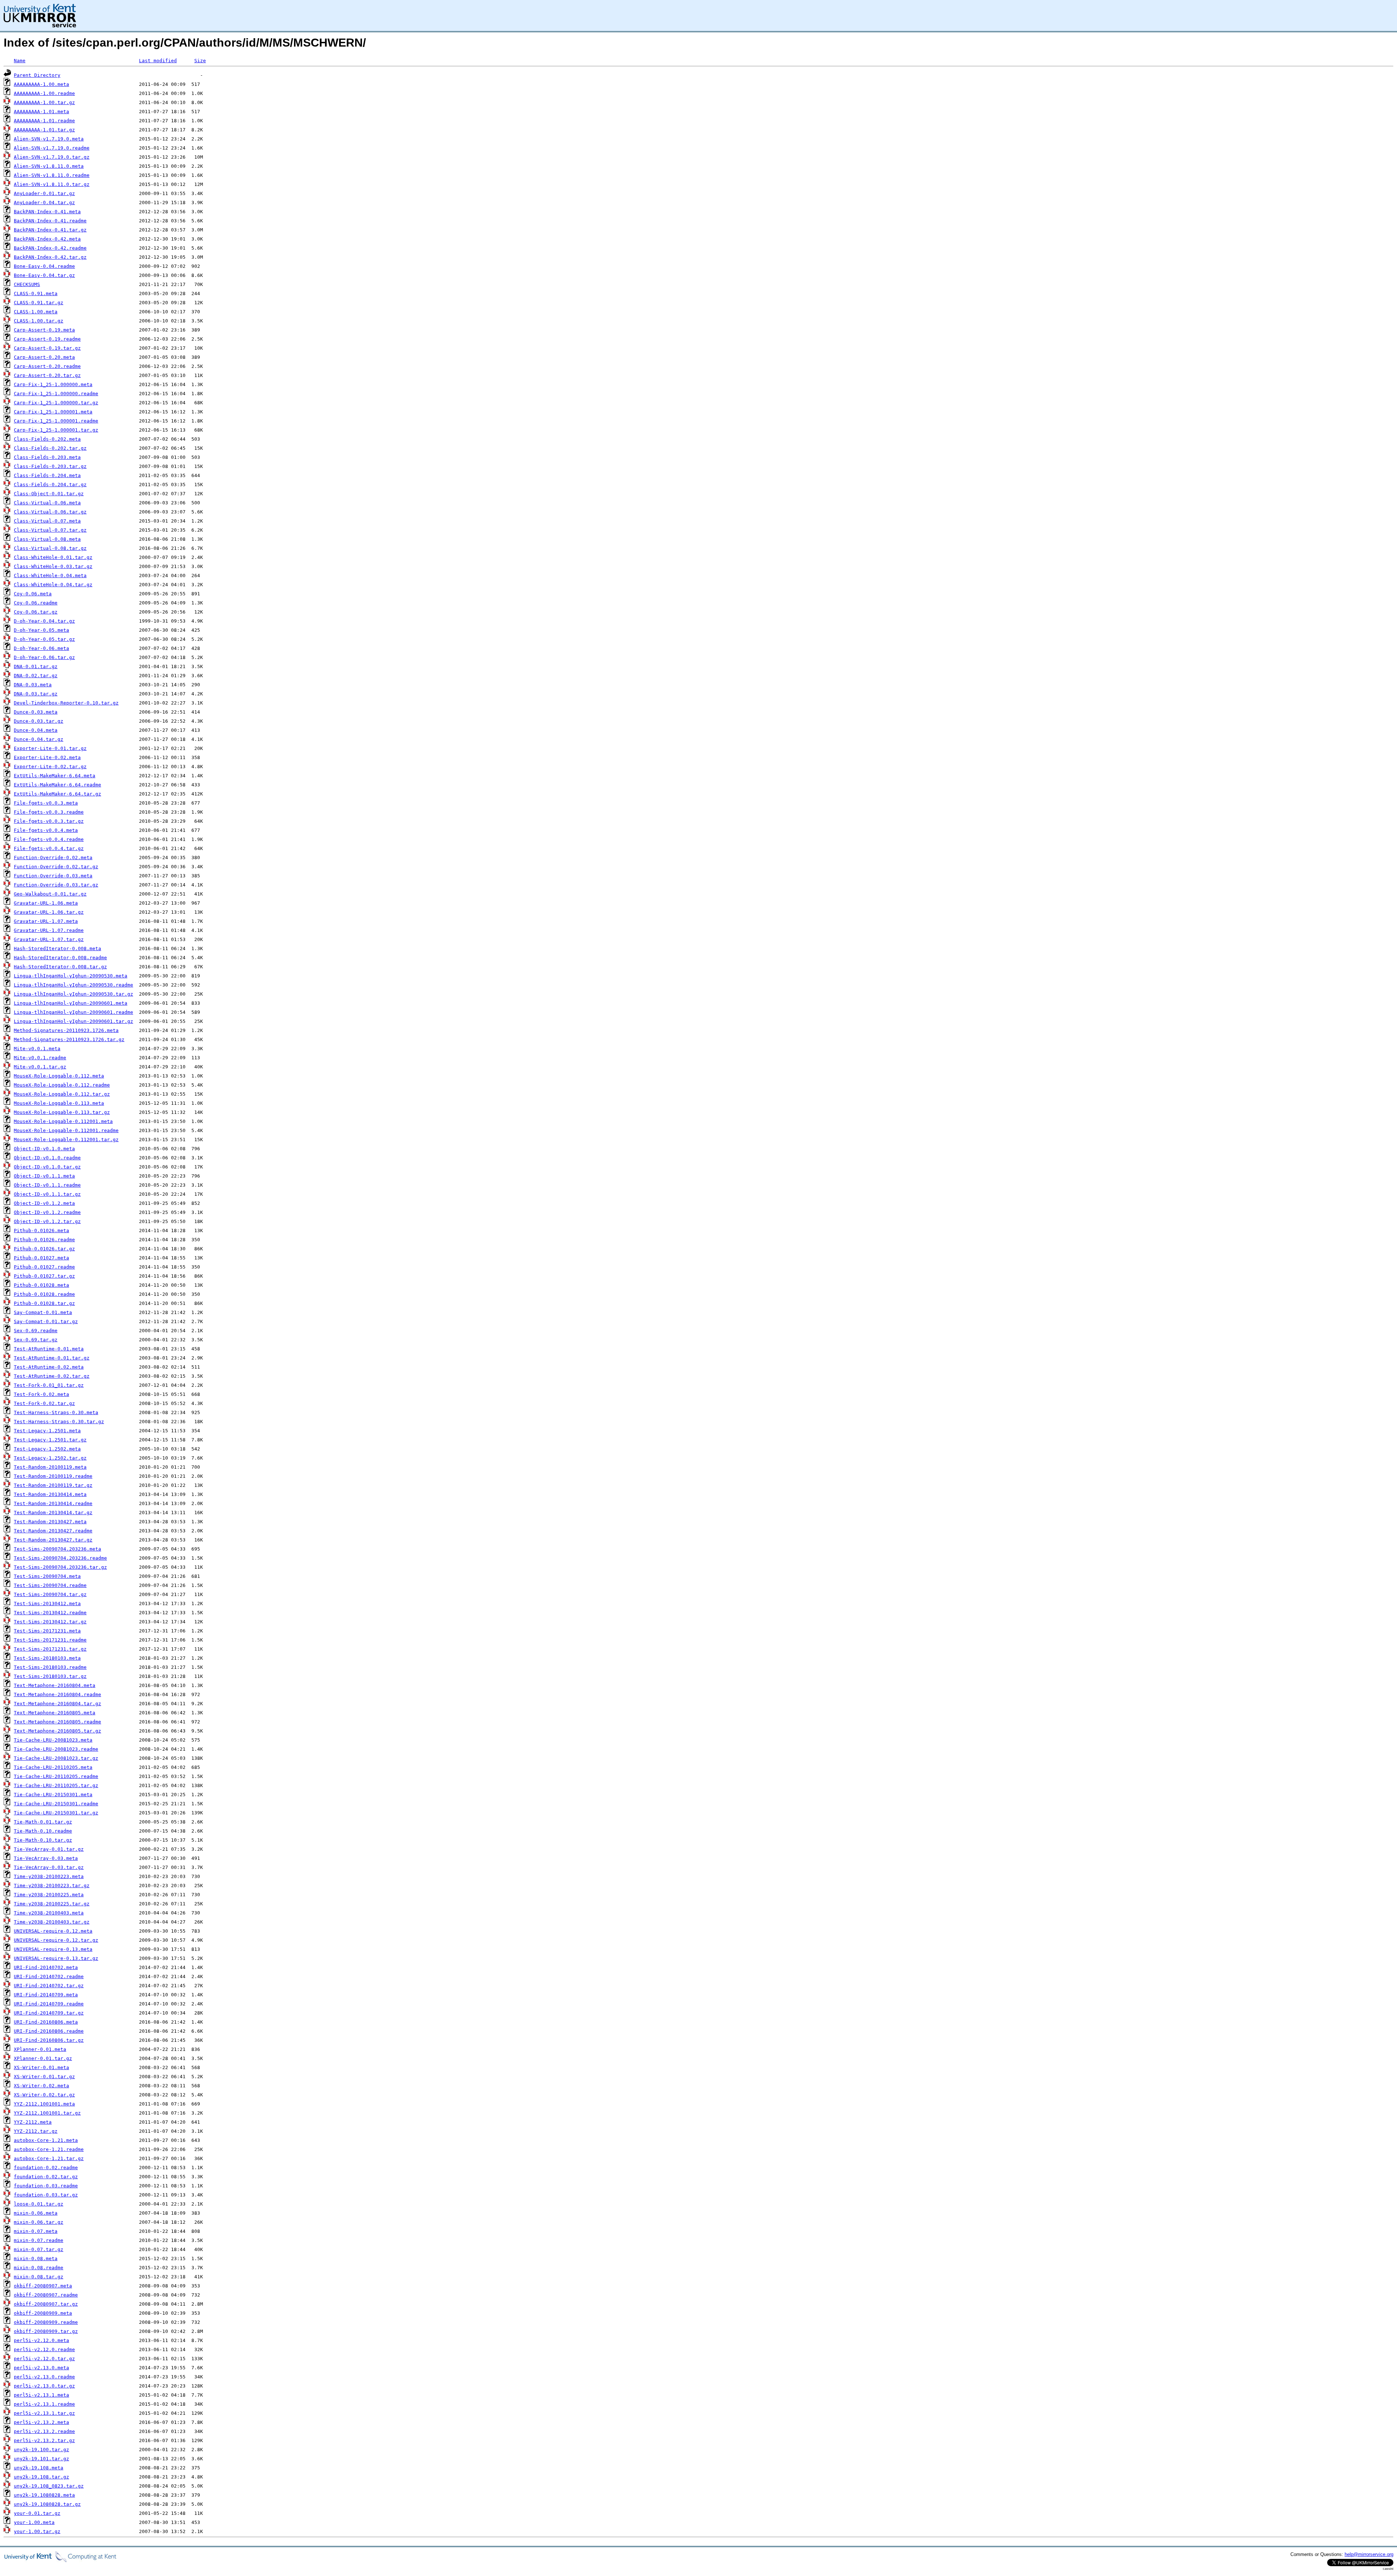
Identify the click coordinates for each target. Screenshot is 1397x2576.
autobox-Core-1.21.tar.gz (49, 2158)
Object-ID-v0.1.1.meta (44, 1176)
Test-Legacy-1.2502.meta (47, 1449)
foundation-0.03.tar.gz (46, 2195)
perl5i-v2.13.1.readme (44, 2404)
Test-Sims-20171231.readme (50, 1640)
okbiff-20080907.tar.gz (46, 2304)
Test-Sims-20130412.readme (50, 1613)
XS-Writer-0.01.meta (41, 2067)
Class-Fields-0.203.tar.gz (50, 466)
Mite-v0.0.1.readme (40, 1058)
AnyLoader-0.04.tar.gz (44, 203)
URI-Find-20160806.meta (46, 2022)
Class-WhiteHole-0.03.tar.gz (53, 566)
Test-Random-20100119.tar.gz (53, 1485)
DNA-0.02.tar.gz (36, 676)
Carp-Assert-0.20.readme (47, 366)
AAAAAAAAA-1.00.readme (44, 93)
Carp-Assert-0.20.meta (44, 357)
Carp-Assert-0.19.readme (47, 339)
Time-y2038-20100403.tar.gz (52, 1922)
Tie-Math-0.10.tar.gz (43, 1840)
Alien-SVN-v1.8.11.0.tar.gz (52, 184)
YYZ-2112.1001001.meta (44, 2104)
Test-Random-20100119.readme (53, 1476)
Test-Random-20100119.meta (50, 1467)
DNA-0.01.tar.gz (36, 666)
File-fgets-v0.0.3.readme (49, 812)
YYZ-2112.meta (33, 2122)
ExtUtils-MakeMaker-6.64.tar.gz (57, 794)
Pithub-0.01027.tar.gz (44, 1276)
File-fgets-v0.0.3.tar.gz (49, 821)
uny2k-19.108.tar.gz (41, 2477)
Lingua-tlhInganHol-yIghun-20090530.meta (71, 976)
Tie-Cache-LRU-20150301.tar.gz (56, 1813)
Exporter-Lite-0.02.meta (47, 757)
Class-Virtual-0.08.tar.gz (50, 548)
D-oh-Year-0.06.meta (41, 648)
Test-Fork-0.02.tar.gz (44, 1403)
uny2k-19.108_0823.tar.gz (49, 2486)
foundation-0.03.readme (46, 2186)
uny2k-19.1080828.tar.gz (47, 2504)
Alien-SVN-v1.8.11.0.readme (52, 175)
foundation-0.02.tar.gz (46, 2177)
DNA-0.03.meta (33, 685)
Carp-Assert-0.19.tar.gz (47, 348)
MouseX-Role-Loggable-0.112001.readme (66, 1130)
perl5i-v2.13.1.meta (41, 2395)
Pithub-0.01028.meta (41, 1285)
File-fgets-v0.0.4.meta (46, 830)
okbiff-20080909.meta (43, 2313)
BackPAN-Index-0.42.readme (50, 248)
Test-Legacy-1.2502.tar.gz (50, 1458)
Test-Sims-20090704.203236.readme (60, 1558)
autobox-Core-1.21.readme (49, 2149)
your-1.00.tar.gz (37, 2531)
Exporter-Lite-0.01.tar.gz (50, 748)
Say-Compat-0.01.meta (43, 1312)
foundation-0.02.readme (46, 2168)
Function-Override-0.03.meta (53, 876)
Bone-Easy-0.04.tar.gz (44, 275)
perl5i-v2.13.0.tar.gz (44, 2386)
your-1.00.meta (34, 2522)
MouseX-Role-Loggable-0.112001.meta (63, 1121)
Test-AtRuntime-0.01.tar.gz (52, 1358)
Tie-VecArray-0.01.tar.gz (49, 1849)
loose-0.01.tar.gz (39, 2204)
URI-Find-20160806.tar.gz (49, 2040)
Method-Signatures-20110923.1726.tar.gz (69, 1039)
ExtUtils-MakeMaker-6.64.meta (55, 776)
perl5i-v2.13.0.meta (41, 2368)
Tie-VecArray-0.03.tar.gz (49, 1867)
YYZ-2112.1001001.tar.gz (47, 2113)
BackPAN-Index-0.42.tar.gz (50, 257)
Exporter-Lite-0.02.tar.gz (50, 767)
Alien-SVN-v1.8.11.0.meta (49, 166)
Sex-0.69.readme (36, 1331)
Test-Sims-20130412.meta (47, 1603)
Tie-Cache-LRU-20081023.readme (56, 1749)
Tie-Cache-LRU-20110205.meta (53, 1767)
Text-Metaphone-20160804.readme (57, 1694)
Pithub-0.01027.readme (44, 1267)
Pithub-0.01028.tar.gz (44, 1303)
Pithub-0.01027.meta (41, 1258)
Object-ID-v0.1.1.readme (47, 1185)
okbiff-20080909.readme (46, 2322)
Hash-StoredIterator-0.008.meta (57, 948)
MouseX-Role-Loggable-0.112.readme (62, 1085)
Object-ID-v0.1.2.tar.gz (47, 1221)
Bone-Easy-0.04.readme (44, 266)
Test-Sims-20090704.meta (47, 1576)
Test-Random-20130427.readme (53, 1531)
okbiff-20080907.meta (43, 2286)
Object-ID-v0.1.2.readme (47, 1212)
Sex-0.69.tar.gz (36, 1340)
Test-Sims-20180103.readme (50, 1667)
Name (20, 61)
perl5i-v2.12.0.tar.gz (44, 2359)
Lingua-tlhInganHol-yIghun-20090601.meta (71, 1003)
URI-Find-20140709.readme (49, 2004)
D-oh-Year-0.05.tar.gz (44, 639)
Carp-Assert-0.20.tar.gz (47, 375)
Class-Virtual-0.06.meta (47, 503)
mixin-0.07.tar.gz (39, 2249)
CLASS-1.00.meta (36, 312)
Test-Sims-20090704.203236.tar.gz (60, 1567)
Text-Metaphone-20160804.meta (55, 1685)
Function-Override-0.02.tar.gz (56, 867)
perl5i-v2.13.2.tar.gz (44, 2440)
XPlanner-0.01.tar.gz (43, 2058)
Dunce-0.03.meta (36, 712)
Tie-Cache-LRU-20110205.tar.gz (56, 1785)
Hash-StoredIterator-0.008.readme (60, 958)
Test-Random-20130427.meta (50, 1522)
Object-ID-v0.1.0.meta (44, 1149)
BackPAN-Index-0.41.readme (50, 221)
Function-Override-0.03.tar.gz (56, 885)
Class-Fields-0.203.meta (47, 457)
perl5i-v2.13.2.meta (41, 2422)
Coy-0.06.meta (33, 594)
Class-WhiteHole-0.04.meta (50, 575)
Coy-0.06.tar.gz (36, 612)
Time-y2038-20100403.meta (49, 1913)
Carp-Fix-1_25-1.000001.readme (56, 421)
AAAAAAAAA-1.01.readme (44, 121)
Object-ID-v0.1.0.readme (47, 1158)
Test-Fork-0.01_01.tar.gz (49, 1385)
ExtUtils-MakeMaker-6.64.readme (57, 785)
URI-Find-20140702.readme (49, 1976)
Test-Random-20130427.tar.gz (53, 1540)
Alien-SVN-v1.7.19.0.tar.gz (52, 157)
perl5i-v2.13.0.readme (44, 2377)
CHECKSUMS (27, 284)
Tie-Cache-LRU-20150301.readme (56, 1804)
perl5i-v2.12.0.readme (44, 2349)
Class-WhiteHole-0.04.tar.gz (53, 585)
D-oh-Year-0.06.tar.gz (44, 657)
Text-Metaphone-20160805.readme (57, 1722)
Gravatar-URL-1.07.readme (49, 930)
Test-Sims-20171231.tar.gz (50, 1649)
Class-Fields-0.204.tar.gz (50, 485)
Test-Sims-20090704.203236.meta (57, 1549)
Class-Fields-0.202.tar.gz (50, 448)
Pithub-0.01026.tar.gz (44, 1249)
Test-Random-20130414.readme (53, 1503)
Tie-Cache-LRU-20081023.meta (53, 1740)
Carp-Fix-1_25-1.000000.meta (53, 384)
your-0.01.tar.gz (37, 2513)
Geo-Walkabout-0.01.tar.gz (50, 894)
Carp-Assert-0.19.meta (44, 330)
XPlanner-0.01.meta (40, 2049)
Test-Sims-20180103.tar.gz (50, 1676)
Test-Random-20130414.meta (50, 1494)
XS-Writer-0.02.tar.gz (44, 2095)
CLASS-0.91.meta (36, 293)
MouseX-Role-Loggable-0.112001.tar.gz (66, 1140)
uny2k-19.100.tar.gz (41, 2450)
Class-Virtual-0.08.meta (47, 539)
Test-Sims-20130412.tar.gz (50, 1622)
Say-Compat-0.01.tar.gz (46, 1321)
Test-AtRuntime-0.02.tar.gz (52, 1376)
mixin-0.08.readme (39, 2268)
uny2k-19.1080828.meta (44, 2495)
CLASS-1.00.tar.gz (39, 321)
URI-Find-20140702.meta (46, 1967)
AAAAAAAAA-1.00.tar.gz (44, 102)
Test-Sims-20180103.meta (47, 1658)
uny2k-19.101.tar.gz (41, 2459)
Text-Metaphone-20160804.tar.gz (57, 1704)
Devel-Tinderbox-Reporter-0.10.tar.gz (66, 703)
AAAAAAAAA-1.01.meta (41, 112)
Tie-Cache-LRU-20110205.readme (56, 1776)
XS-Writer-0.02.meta (41, 2086)
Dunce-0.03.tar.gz (39, 721)
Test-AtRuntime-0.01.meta (49, 1349)
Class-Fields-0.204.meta (47, 475)
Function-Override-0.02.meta (53, 858)
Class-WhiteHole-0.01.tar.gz (53, 557)
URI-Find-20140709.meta (46, 1995)
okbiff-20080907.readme (46, 2295)
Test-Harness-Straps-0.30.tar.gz (59, 1422)
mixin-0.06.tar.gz (39, 2222)
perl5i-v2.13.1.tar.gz (44, 2413)
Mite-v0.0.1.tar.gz (40, 1067)
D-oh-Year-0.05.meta (41, 630)
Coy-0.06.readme (36, 603)
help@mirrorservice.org (1369, 2554)
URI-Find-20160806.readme (49, 2031)
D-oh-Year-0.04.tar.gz (44, 621)
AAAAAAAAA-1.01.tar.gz (44, 130)
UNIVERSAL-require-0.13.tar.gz (56, 1958)
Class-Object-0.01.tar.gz (49, 494)
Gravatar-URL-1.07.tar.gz (49, 939)
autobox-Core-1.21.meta (46, 2140)
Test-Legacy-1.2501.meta (47, 1431)
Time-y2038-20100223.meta (49, 1876)
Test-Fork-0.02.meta (41, 1394)
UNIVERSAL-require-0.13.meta (53, 1949)
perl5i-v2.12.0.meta (41, 2340)
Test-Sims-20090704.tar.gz (50, 1594)
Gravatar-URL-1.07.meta (46, 921)
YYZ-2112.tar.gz (36, 2131)
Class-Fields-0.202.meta (47, 439)
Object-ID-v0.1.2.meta (44, 1203)
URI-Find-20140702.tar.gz (49, 1986)
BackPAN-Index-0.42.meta (47, 239)
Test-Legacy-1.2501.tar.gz (50, 1440)
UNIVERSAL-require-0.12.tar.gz (56, 1940)
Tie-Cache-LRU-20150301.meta (53, 1795)
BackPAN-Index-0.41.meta (47, 212)
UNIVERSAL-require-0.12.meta (53, 1931)
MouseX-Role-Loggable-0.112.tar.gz (62, 1094)
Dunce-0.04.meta (36, 730)
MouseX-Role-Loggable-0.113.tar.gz (62, 1112)
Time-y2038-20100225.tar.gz (52, 1904)
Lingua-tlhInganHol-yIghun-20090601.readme (73, 1012)
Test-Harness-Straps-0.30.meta (56, 1412)
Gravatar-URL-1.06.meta (46, 903)
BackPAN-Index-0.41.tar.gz (50, 230)
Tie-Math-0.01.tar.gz (43, 1822)
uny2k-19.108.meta (39, 2468)
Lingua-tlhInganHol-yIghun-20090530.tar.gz (73, 994)
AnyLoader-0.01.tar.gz (44, 193)
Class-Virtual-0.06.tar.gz (50, 512)
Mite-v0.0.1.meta (37, 1049)
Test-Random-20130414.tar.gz (53, 1513)
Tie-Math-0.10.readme (43, 1831)
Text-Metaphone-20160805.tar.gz (57, 1731)
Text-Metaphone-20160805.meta (55, 1713)
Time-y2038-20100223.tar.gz (52, 1886)
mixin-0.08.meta (36, 2259)
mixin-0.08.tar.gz (39, 2277)
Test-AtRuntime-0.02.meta (49, 1367)
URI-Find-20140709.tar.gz (49, 2013)
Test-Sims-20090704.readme (50, 1585)
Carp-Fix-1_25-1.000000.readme (56, 394)
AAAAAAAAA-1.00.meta (41, 84)
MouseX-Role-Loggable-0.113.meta (59, 1103)
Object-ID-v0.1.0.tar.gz (47, 1167)
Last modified (158, 61)
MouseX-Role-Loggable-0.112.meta (59, 1076)
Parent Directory (37, 75)
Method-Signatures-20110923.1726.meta (66, 1030)
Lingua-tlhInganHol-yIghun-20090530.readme (73, 985)
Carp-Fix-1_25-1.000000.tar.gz (56, 403)
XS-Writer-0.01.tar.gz (44, 2077)
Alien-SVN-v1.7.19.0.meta (49, 139)
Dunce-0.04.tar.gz (39, 739)
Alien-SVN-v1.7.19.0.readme (52, 148)
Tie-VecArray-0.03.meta (46, 1858)
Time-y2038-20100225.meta (49, 1895)
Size (200, 61)
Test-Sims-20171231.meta (47, 1631)
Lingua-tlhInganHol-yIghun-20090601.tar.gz (73, 1021)
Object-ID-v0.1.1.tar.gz (47, 1194)
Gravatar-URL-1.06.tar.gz (49, 912)
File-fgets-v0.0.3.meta (46, 803)
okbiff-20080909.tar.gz (46, 2331)
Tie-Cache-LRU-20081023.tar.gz (56, 1758)
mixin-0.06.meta (36, 2213)
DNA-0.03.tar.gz (36, 694)
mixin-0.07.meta (36, 2231)
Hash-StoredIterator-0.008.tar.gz (60, 967)
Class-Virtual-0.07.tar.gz (50, 530)
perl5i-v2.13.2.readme (44, 2431)
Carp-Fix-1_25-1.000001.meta (53, 412)
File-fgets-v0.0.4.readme (49, 839)
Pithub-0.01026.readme (44, 1240)
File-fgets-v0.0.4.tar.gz (49, 848)
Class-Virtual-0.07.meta (47, 521)
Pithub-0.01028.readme (44, 1294)
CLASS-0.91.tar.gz (39, 303)
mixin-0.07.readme (39, 2240)
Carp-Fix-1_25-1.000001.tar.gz (56, 430)
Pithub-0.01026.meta (41, 1231)
